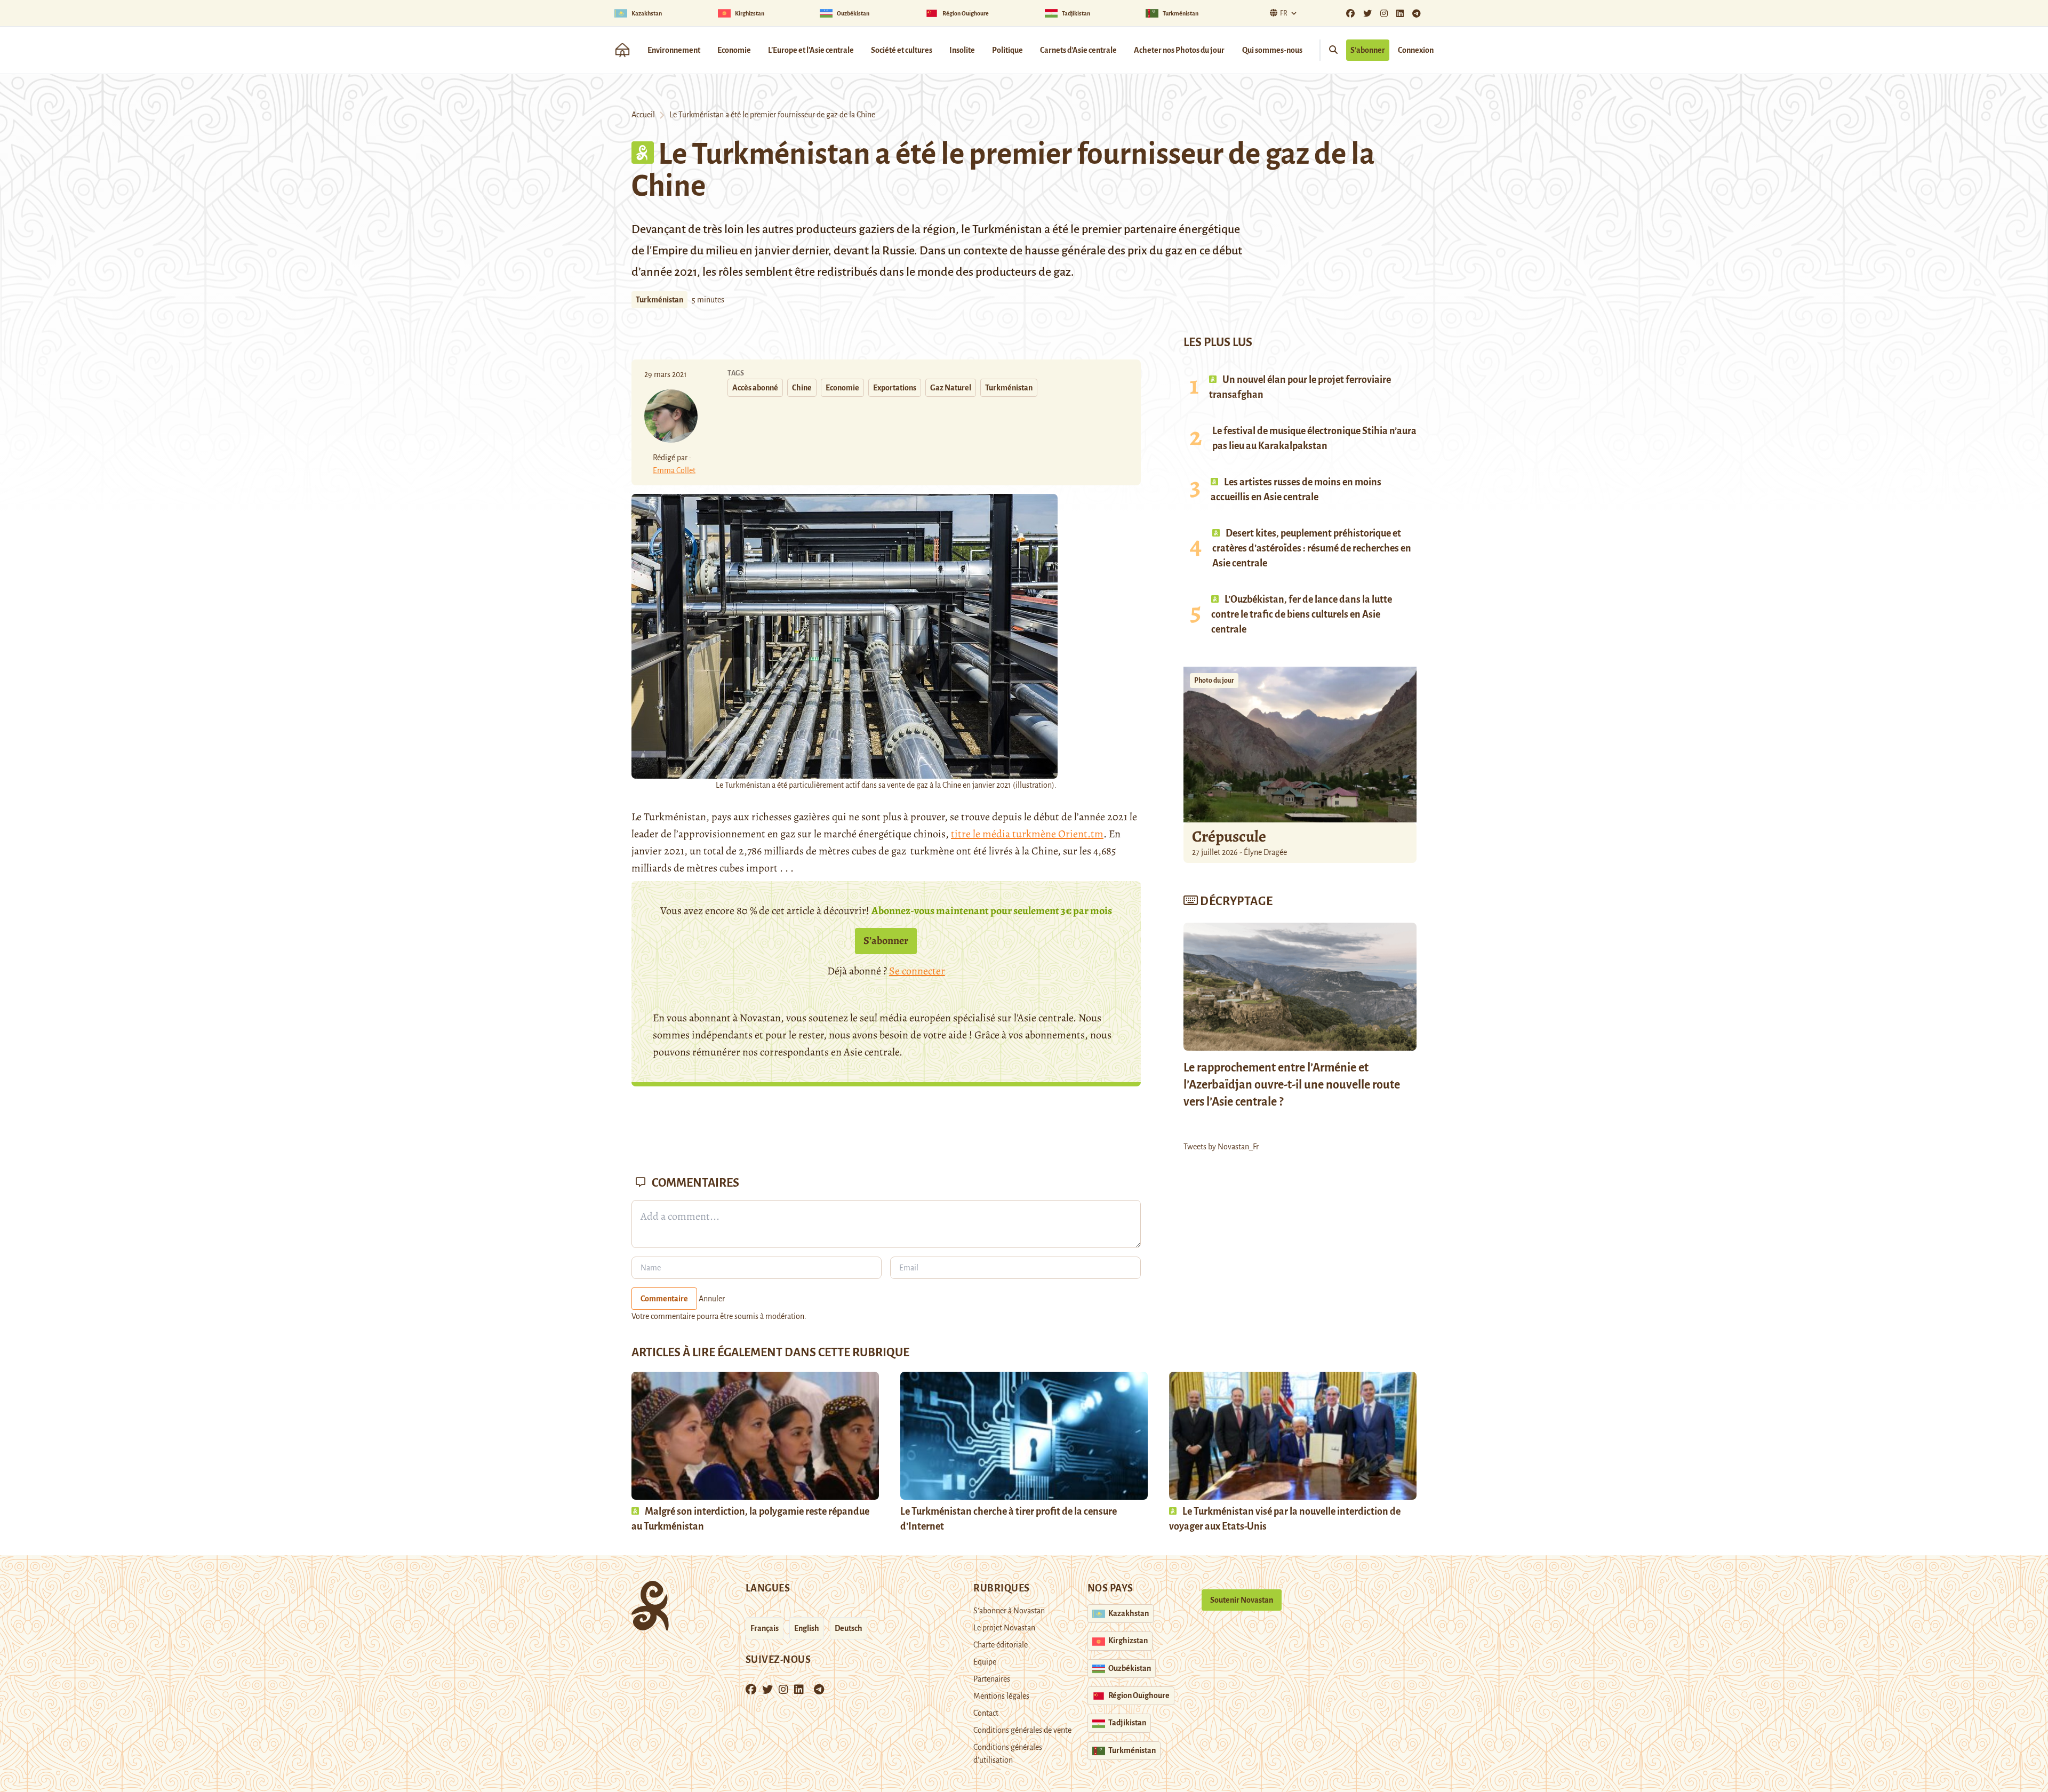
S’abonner (1368, 50)
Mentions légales (1001, 1696)
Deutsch (849, 1628)
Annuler (712, 1299)
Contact (986, 1713)
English (807, 1628)
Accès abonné (755, 388)
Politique (1007, 50)
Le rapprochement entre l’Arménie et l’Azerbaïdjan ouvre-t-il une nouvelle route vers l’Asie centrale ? (1292, 1085)
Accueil (643, 115)
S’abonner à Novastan (1009, 1611)
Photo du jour (1214, 681)
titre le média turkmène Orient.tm (1027, 834)
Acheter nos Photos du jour (1179, 50)
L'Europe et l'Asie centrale (811, 50)
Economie (734, 50)
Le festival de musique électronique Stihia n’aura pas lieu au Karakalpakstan (1314, 438)
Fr (1284, 13)
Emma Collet (674, 470)
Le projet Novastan (1004, 1628)
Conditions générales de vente (1022, 1730)
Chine (802, 388)
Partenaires (992, 1679)
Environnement (674, 50)
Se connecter (917, 971)
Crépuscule (1230, 836)
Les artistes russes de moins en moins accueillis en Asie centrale (1296, 490)
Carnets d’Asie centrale (1078, 50)
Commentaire (664, 1299)
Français (765, 1628)
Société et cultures (902, 50)
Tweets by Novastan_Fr (1221, 1147)
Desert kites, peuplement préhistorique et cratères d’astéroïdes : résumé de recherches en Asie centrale (1312, 548)
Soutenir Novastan (1242, 1600)
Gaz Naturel (951, 388)
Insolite (962, 50)
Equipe (985, 1662)
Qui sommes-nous (1272, 50)
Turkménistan (659, 300)
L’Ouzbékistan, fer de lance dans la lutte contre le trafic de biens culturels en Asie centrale (1302, 614)
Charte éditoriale (1001, 1645)
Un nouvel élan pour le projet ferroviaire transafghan (1300, 387)
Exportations (895, 388)
